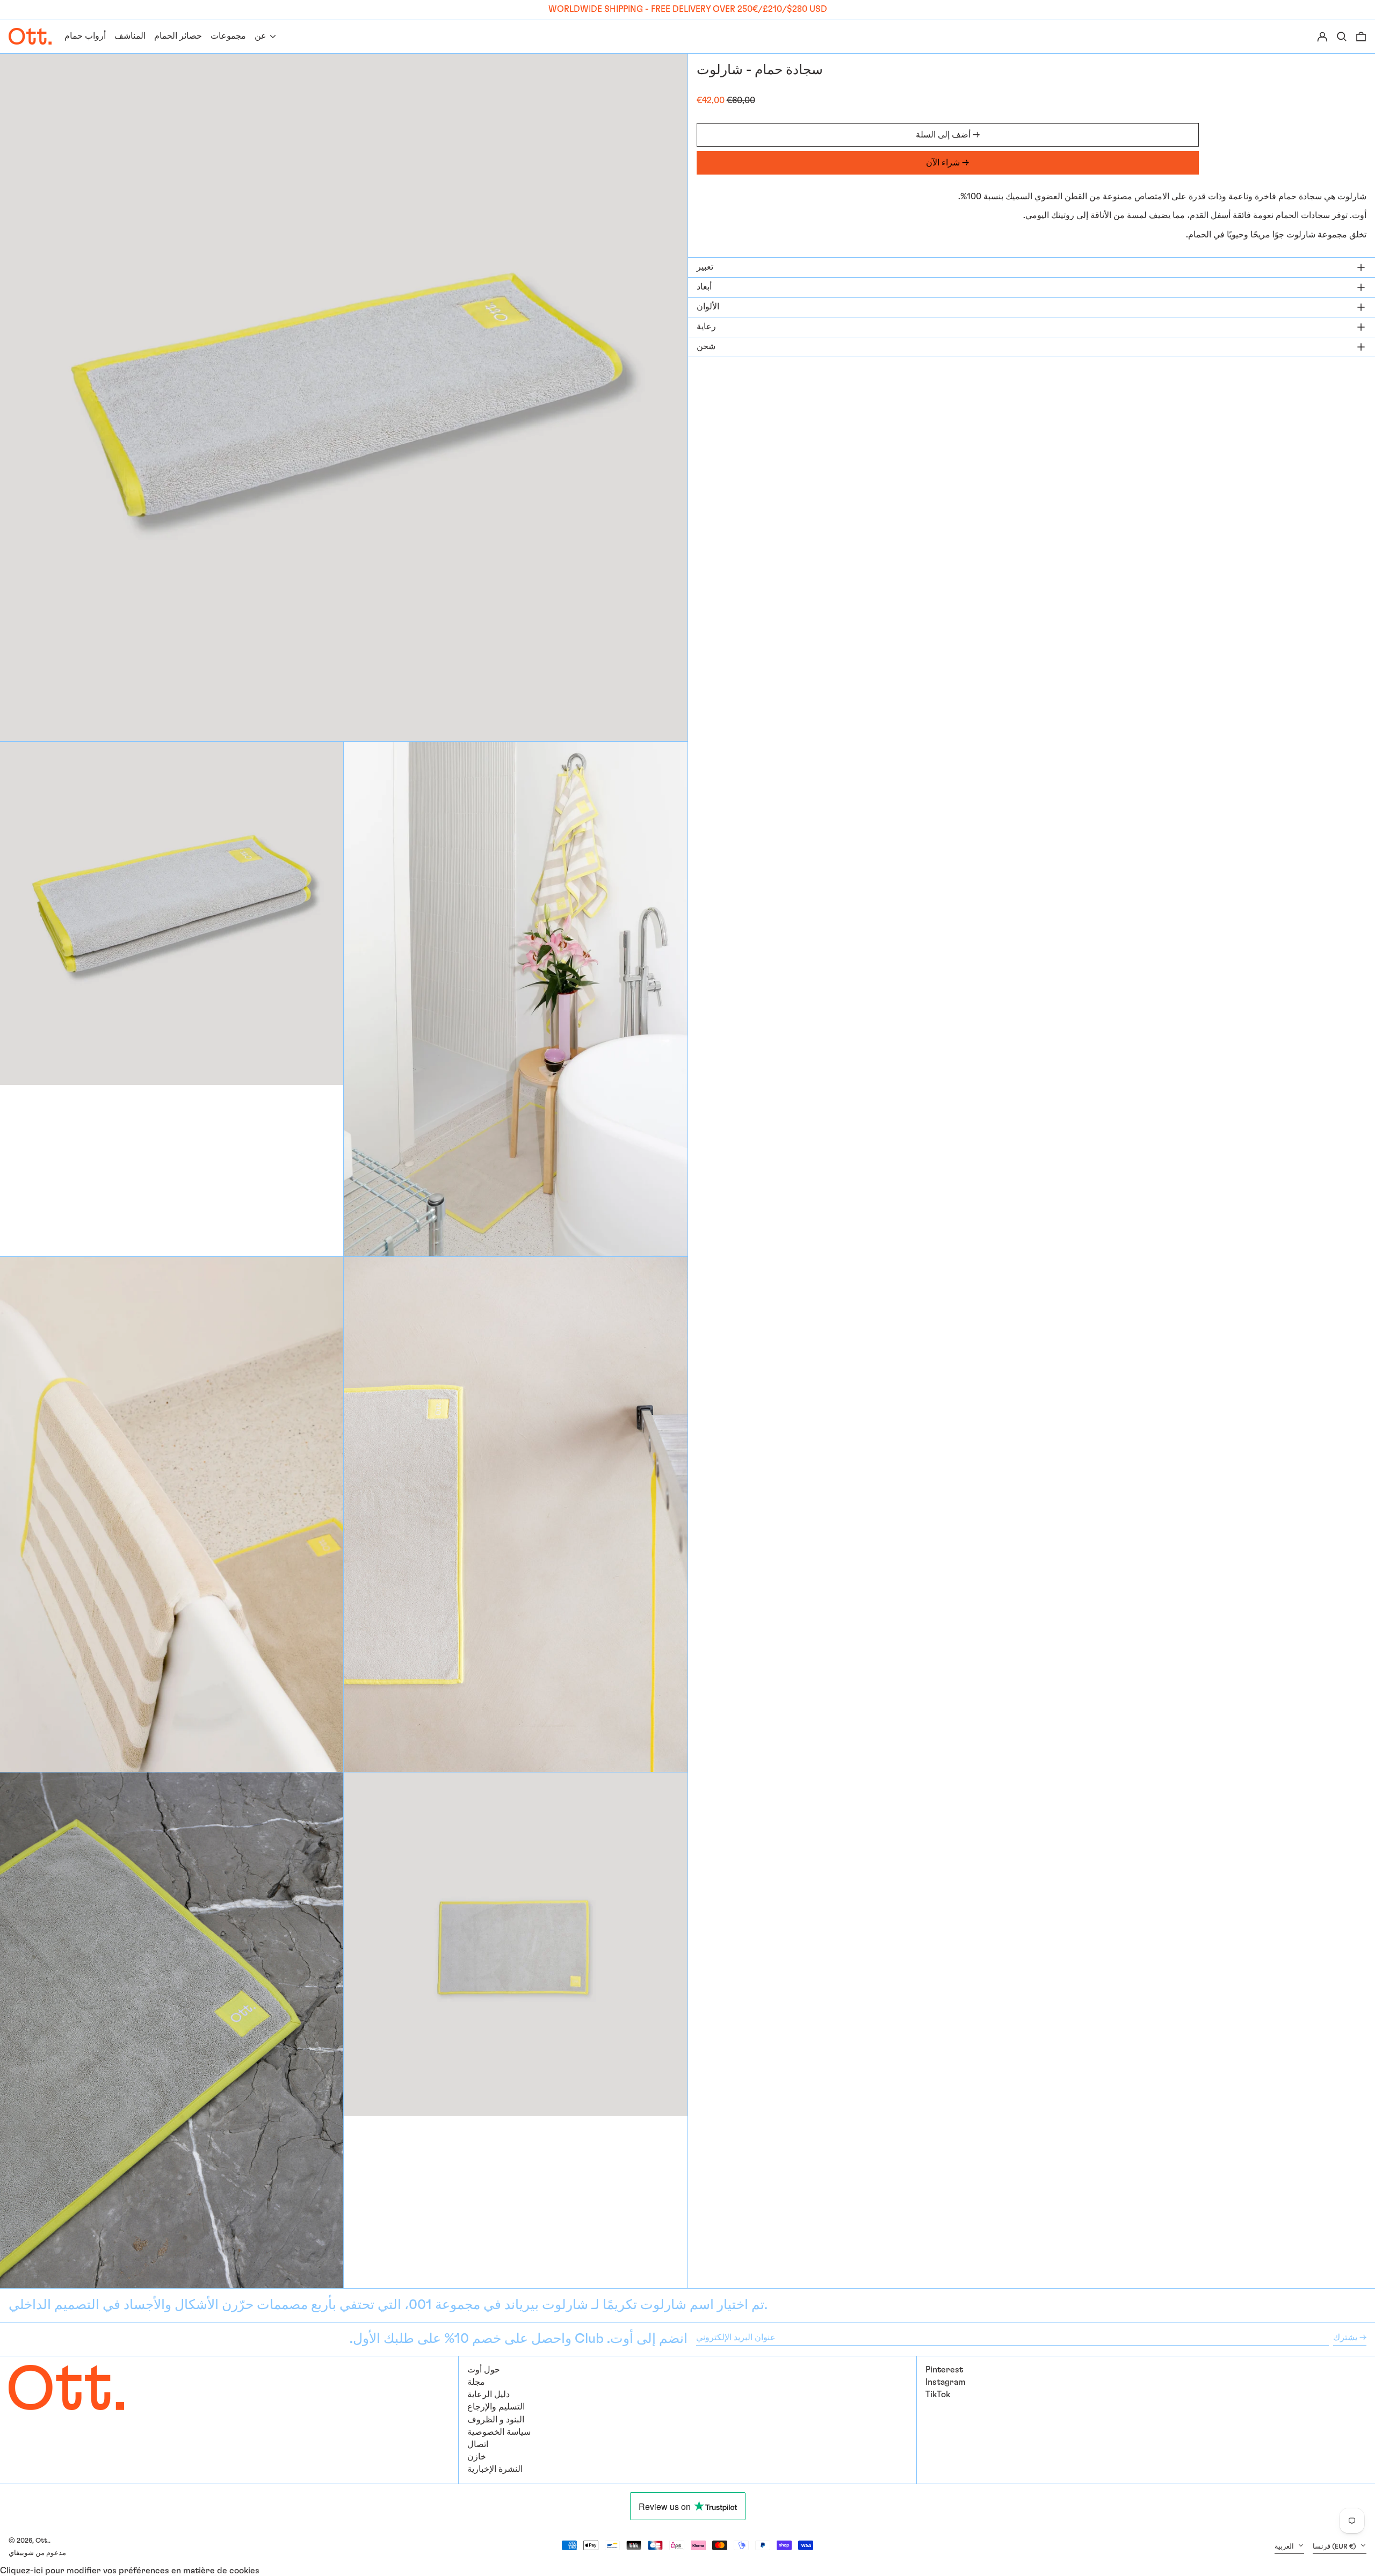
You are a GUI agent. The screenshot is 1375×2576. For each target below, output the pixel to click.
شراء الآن (943, 163)
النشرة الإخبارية (495, 2469)
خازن (477, 2457)
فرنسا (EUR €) (1335, 2547)
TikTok (938, 2394)
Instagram (946, 2382)
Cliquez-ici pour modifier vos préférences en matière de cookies (130, 2571)
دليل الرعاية (489, 2394)
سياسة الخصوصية (499, 2432)
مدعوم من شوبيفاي (37, 2553)
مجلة (476, 2382)
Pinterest (944, 2370)
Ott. (42, 2541)
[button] (1361, 36)
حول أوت (484, 2370)
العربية (1285, 2547)
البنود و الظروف (496, 2420)
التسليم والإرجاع (496, 2407)
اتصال (478, 2444)
